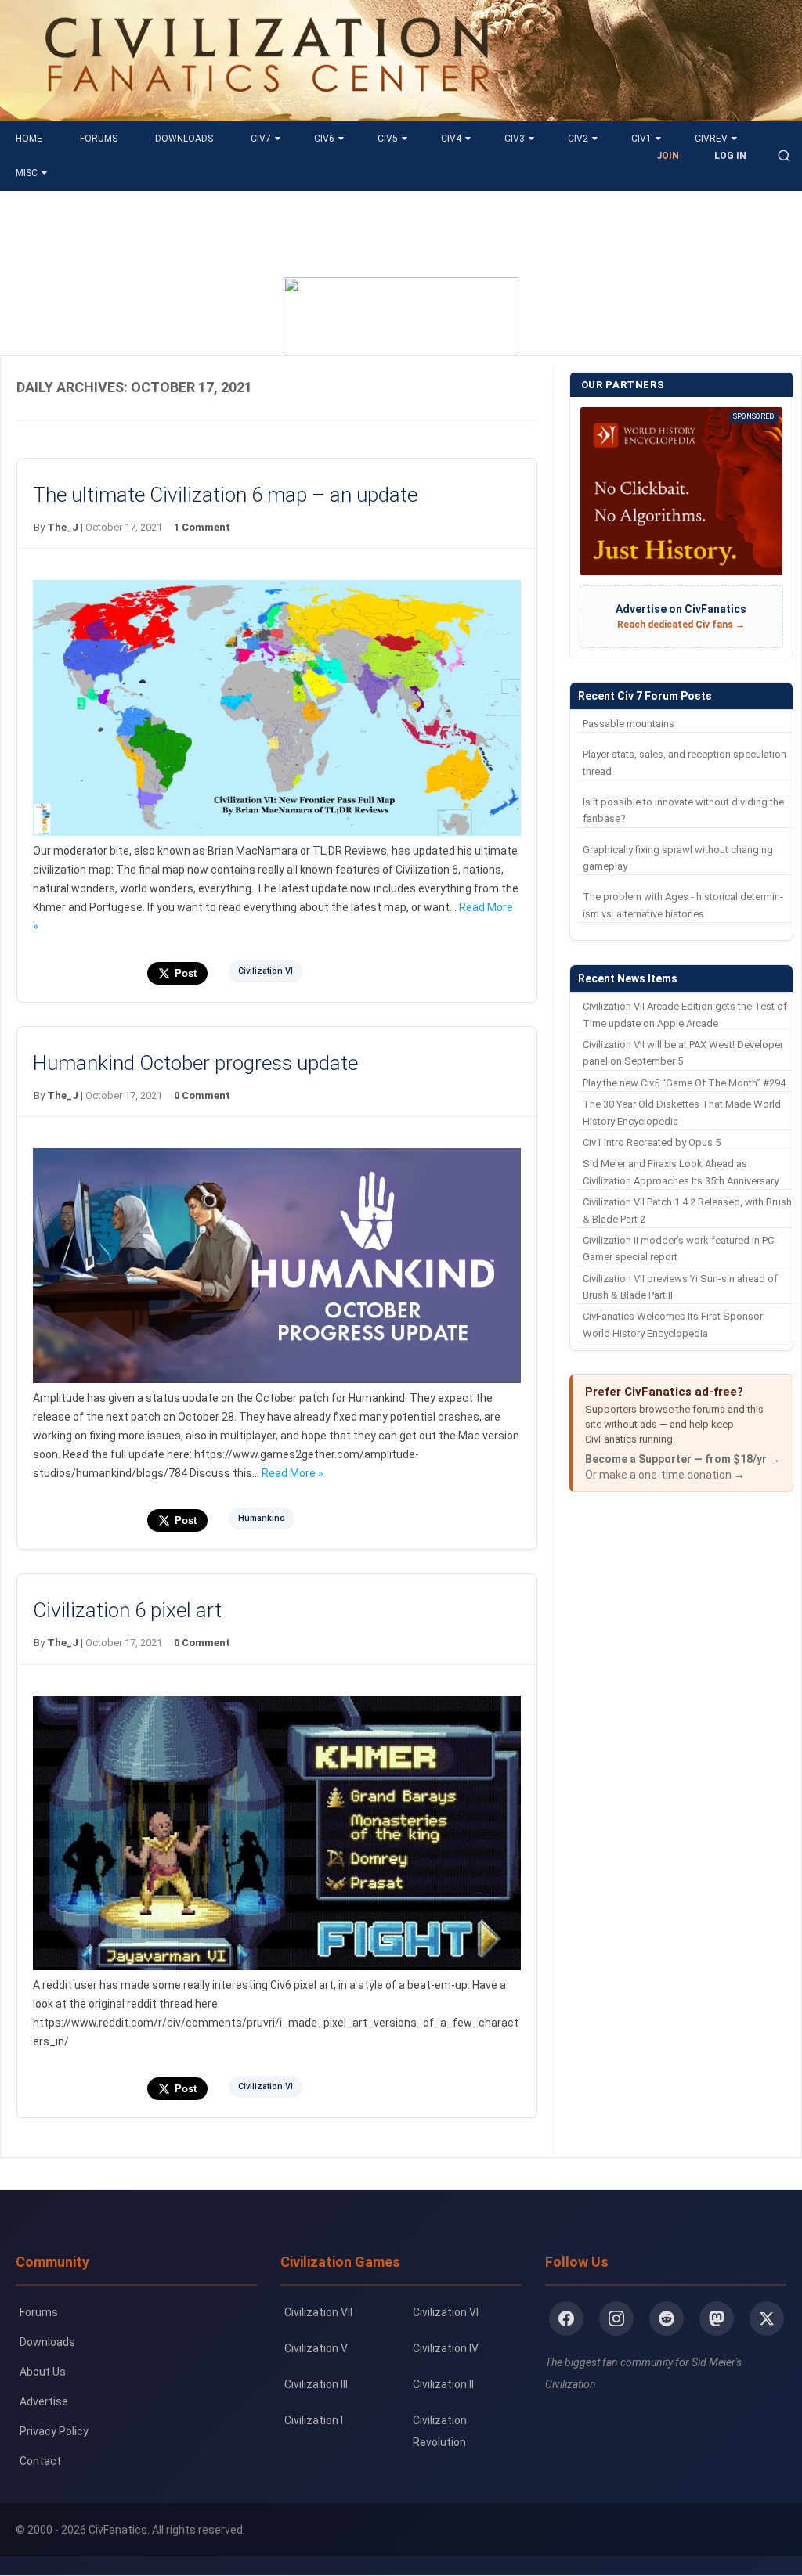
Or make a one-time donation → (665, 1475)
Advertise (44, 2401)
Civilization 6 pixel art (127, 1610)
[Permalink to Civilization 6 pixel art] (276, 1966)
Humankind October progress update (195, 1063)
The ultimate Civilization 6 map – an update (225, 495)
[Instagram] (616, 2318)
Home (29, 139)
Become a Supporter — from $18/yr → (683, 1459)
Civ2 (578, 139)
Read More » (293, 1473)
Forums (99, 139)
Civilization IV (446, 2348)
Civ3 (515, 139)
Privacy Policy (54, 2431)
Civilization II (443, 2384)
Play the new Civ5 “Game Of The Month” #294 (684, 1083)
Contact (40, 2461)
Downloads (184, 139)
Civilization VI (266, 971)
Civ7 (261, 139)
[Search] (784, 156)
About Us (43, 2372)
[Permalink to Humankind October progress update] (276, 1379)
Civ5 (388, 139)
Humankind (262, 1518)
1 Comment (202, 527)
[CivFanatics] (267, 110)
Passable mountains (629, 724)
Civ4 (451, 139)
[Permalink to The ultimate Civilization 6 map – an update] (276, 832)
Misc (27, 173)
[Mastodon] (717, 2318)
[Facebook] (566, 2318)
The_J (63, 527)
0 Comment (202, 1095)
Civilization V (316, 2348)
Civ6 (324, 139)
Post (186, 973)
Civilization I (314, 2420)
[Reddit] (667, 2318)
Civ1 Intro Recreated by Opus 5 (652, 1142)
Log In (730, 156)
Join (668, 156)
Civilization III (316, 2384)
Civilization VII (318, 2312)
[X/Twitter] (767, 2318)
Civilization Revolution (440, 2431)
